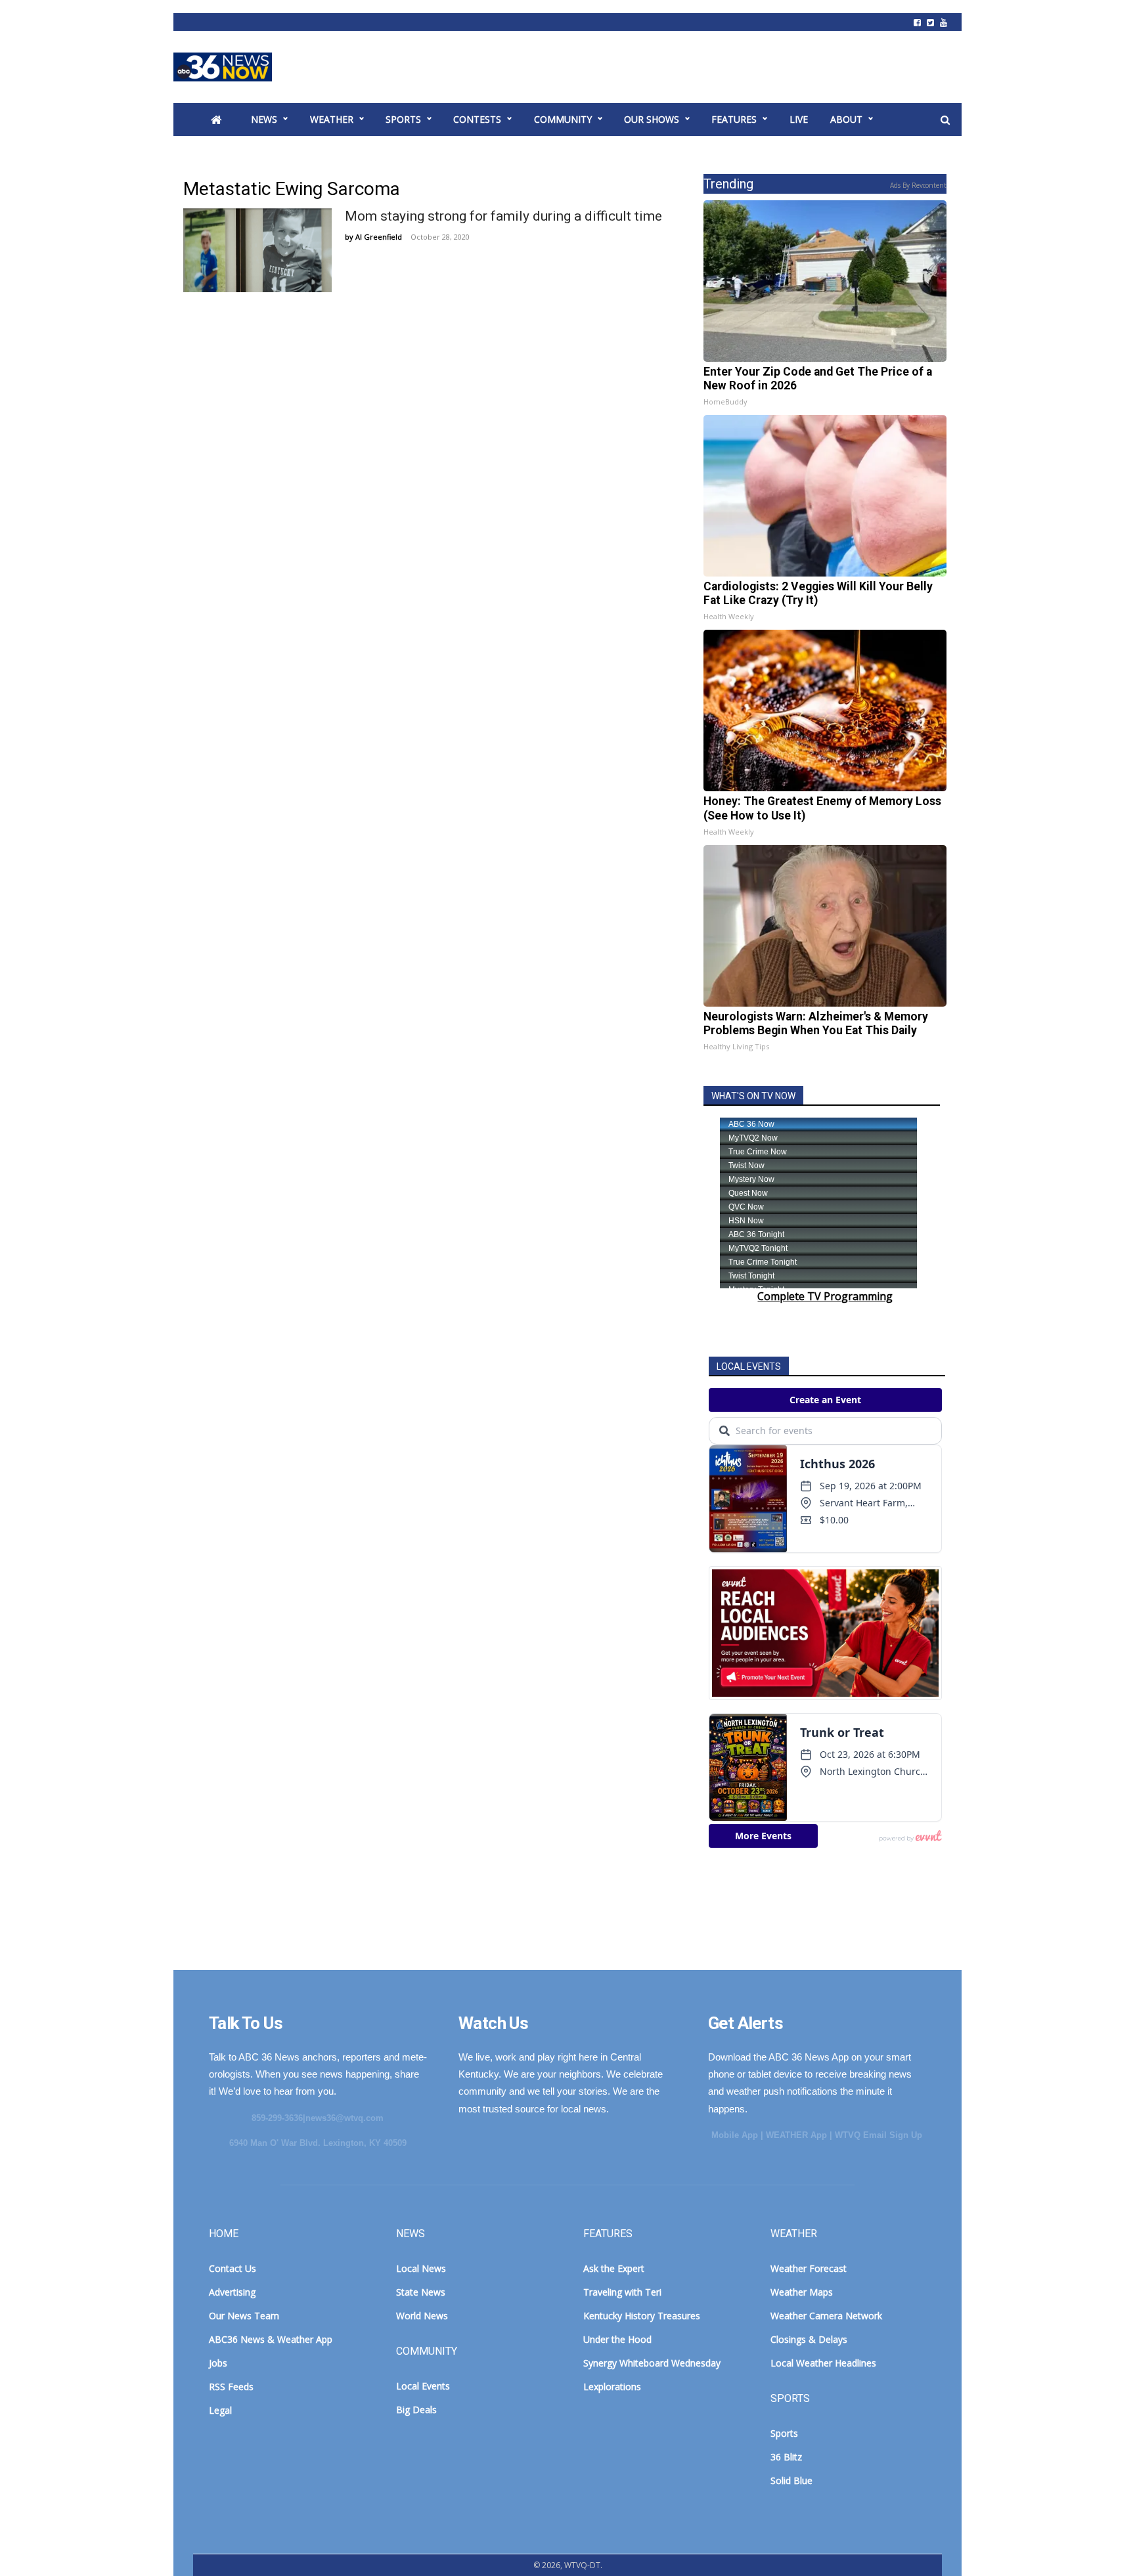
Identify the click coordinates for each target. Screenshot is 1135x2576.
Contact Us (233, 2268)
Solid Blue (791, 2480)
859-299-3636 (277, 2118)
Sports (403, 119)
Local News (421, 2268)
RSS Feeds (231, 2387)
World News (422, 2316)
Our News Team (244, 2316)
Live (799, 119)
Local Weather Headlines (823, 2363)
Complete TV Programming (825, 1296)
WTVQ (223, 67)
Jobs (218, 2363)
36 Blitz (786, 2457)
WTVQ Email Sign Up (879, 2135)
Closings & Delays (809, 2339)
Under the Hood (617, 2339)
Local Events (423, 2386)
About (846, 119)
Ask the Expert (614, 2268)
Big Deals (416, 2410)
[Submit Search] (945, 120)
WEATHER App (796, 2135)
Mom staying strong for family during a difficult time (503, 216)
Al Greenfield (379, 237)
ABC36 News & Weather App (271, 2339)
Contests (477, 119)
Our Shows (652, 119)
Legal (220, 2410)
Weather (332, 119)
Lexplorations (612, 2387)
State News (421, 2292)
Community (563, 119)
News (264, 119)
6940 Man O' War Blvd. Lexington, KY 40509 (318, 2143)
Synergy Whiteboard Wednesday (652, 2363)
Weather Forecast (809, 2268)
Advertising (232, 2292)
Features (734, 119)
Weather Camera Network (826, 2316)
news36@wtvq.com (345, 2118)
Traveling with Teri (622, 2292)
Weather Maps (802, 2292)
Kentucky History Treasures (642, 2316)
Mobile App (735, 2135)
